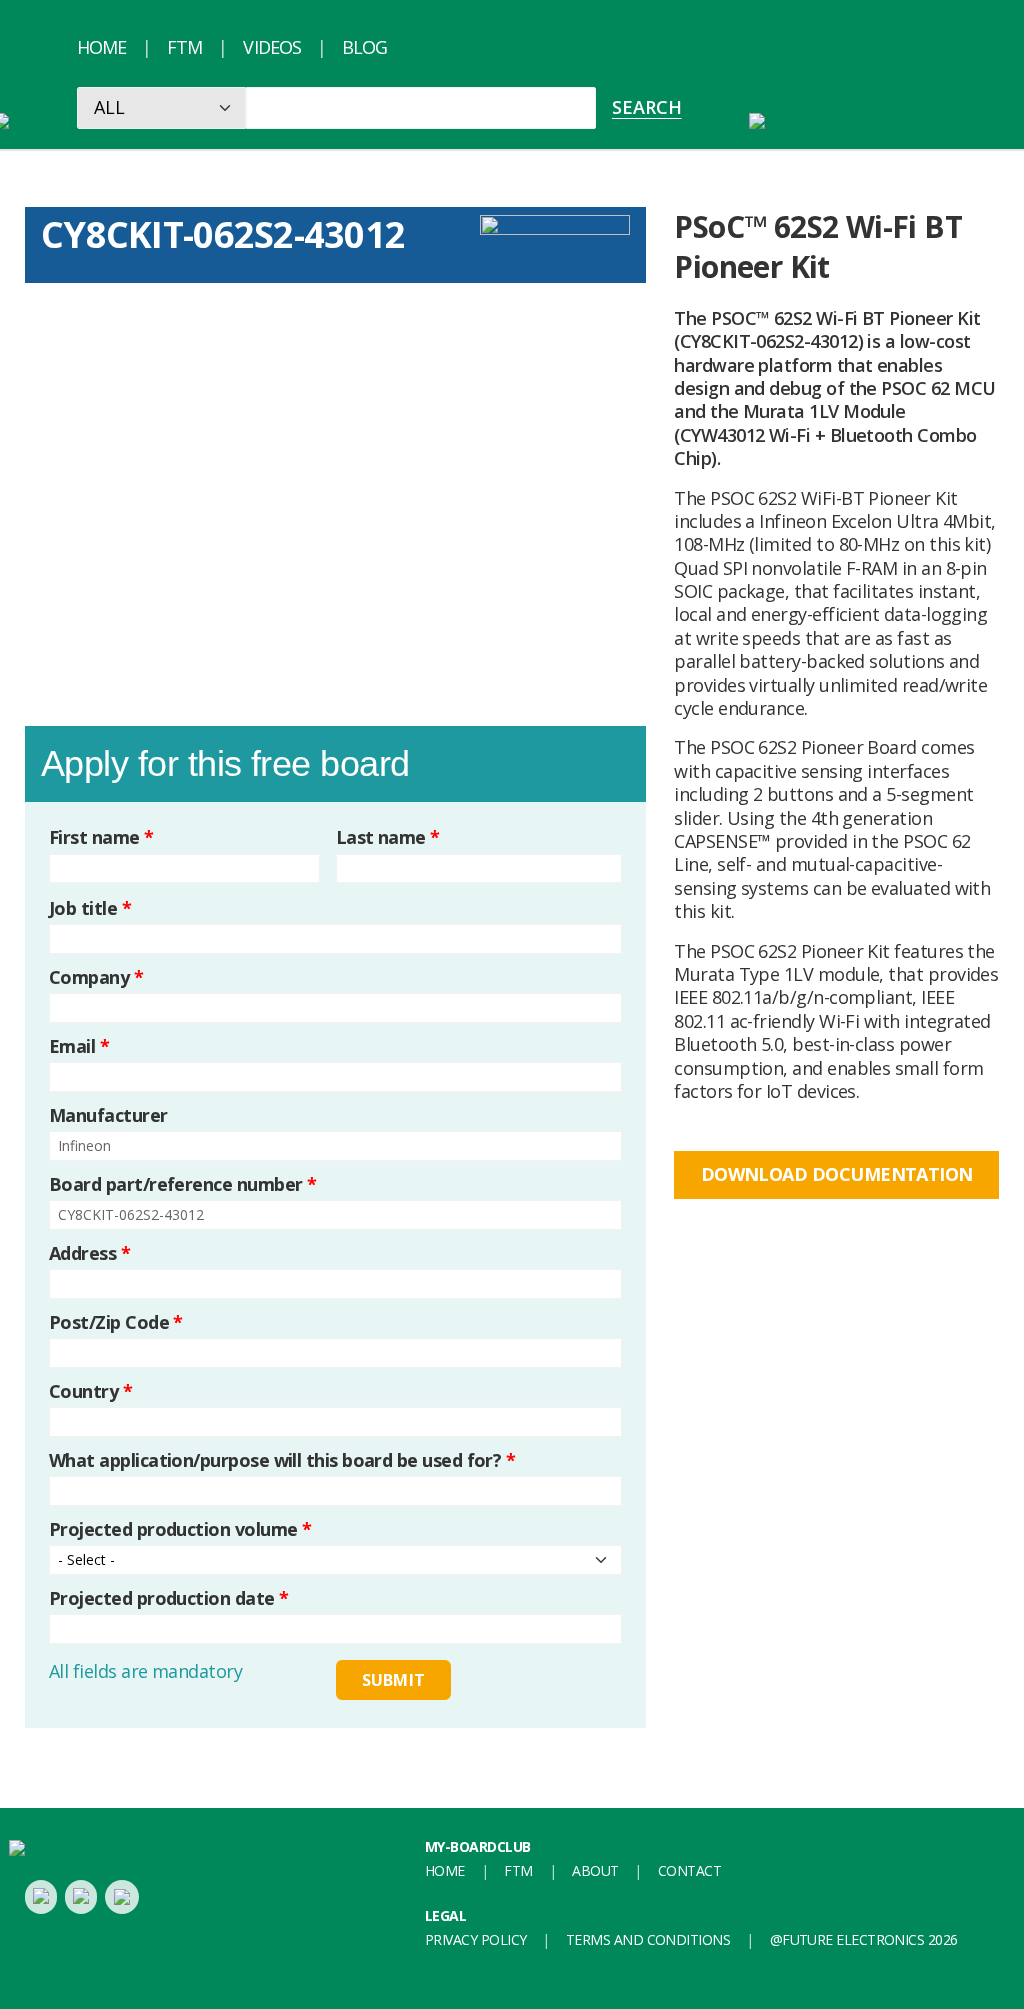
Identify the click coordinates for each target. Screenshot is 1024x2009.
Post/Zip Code (116, 1322)
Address (89, 1253)
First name (101, 837)
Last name (388, 837)
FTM (184, 47)
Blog (364, 47)
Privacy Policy (475, 1939)
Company (96, 977)
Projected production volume (180, 1529)
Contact (689, 1870)
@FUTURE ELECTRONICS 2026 (864, 1939)
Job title (90, 908)
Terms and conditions (648, 1939)
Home (101, 47)
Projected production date (168, 1598)
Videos (272, 47)
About (595, 1870)
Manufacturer (108, 1115)
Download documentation (837, 1174)
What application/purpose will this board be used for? (282, 1460)
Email (79, 1046)
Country (90, 1391)
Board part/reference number (182, 1184)
